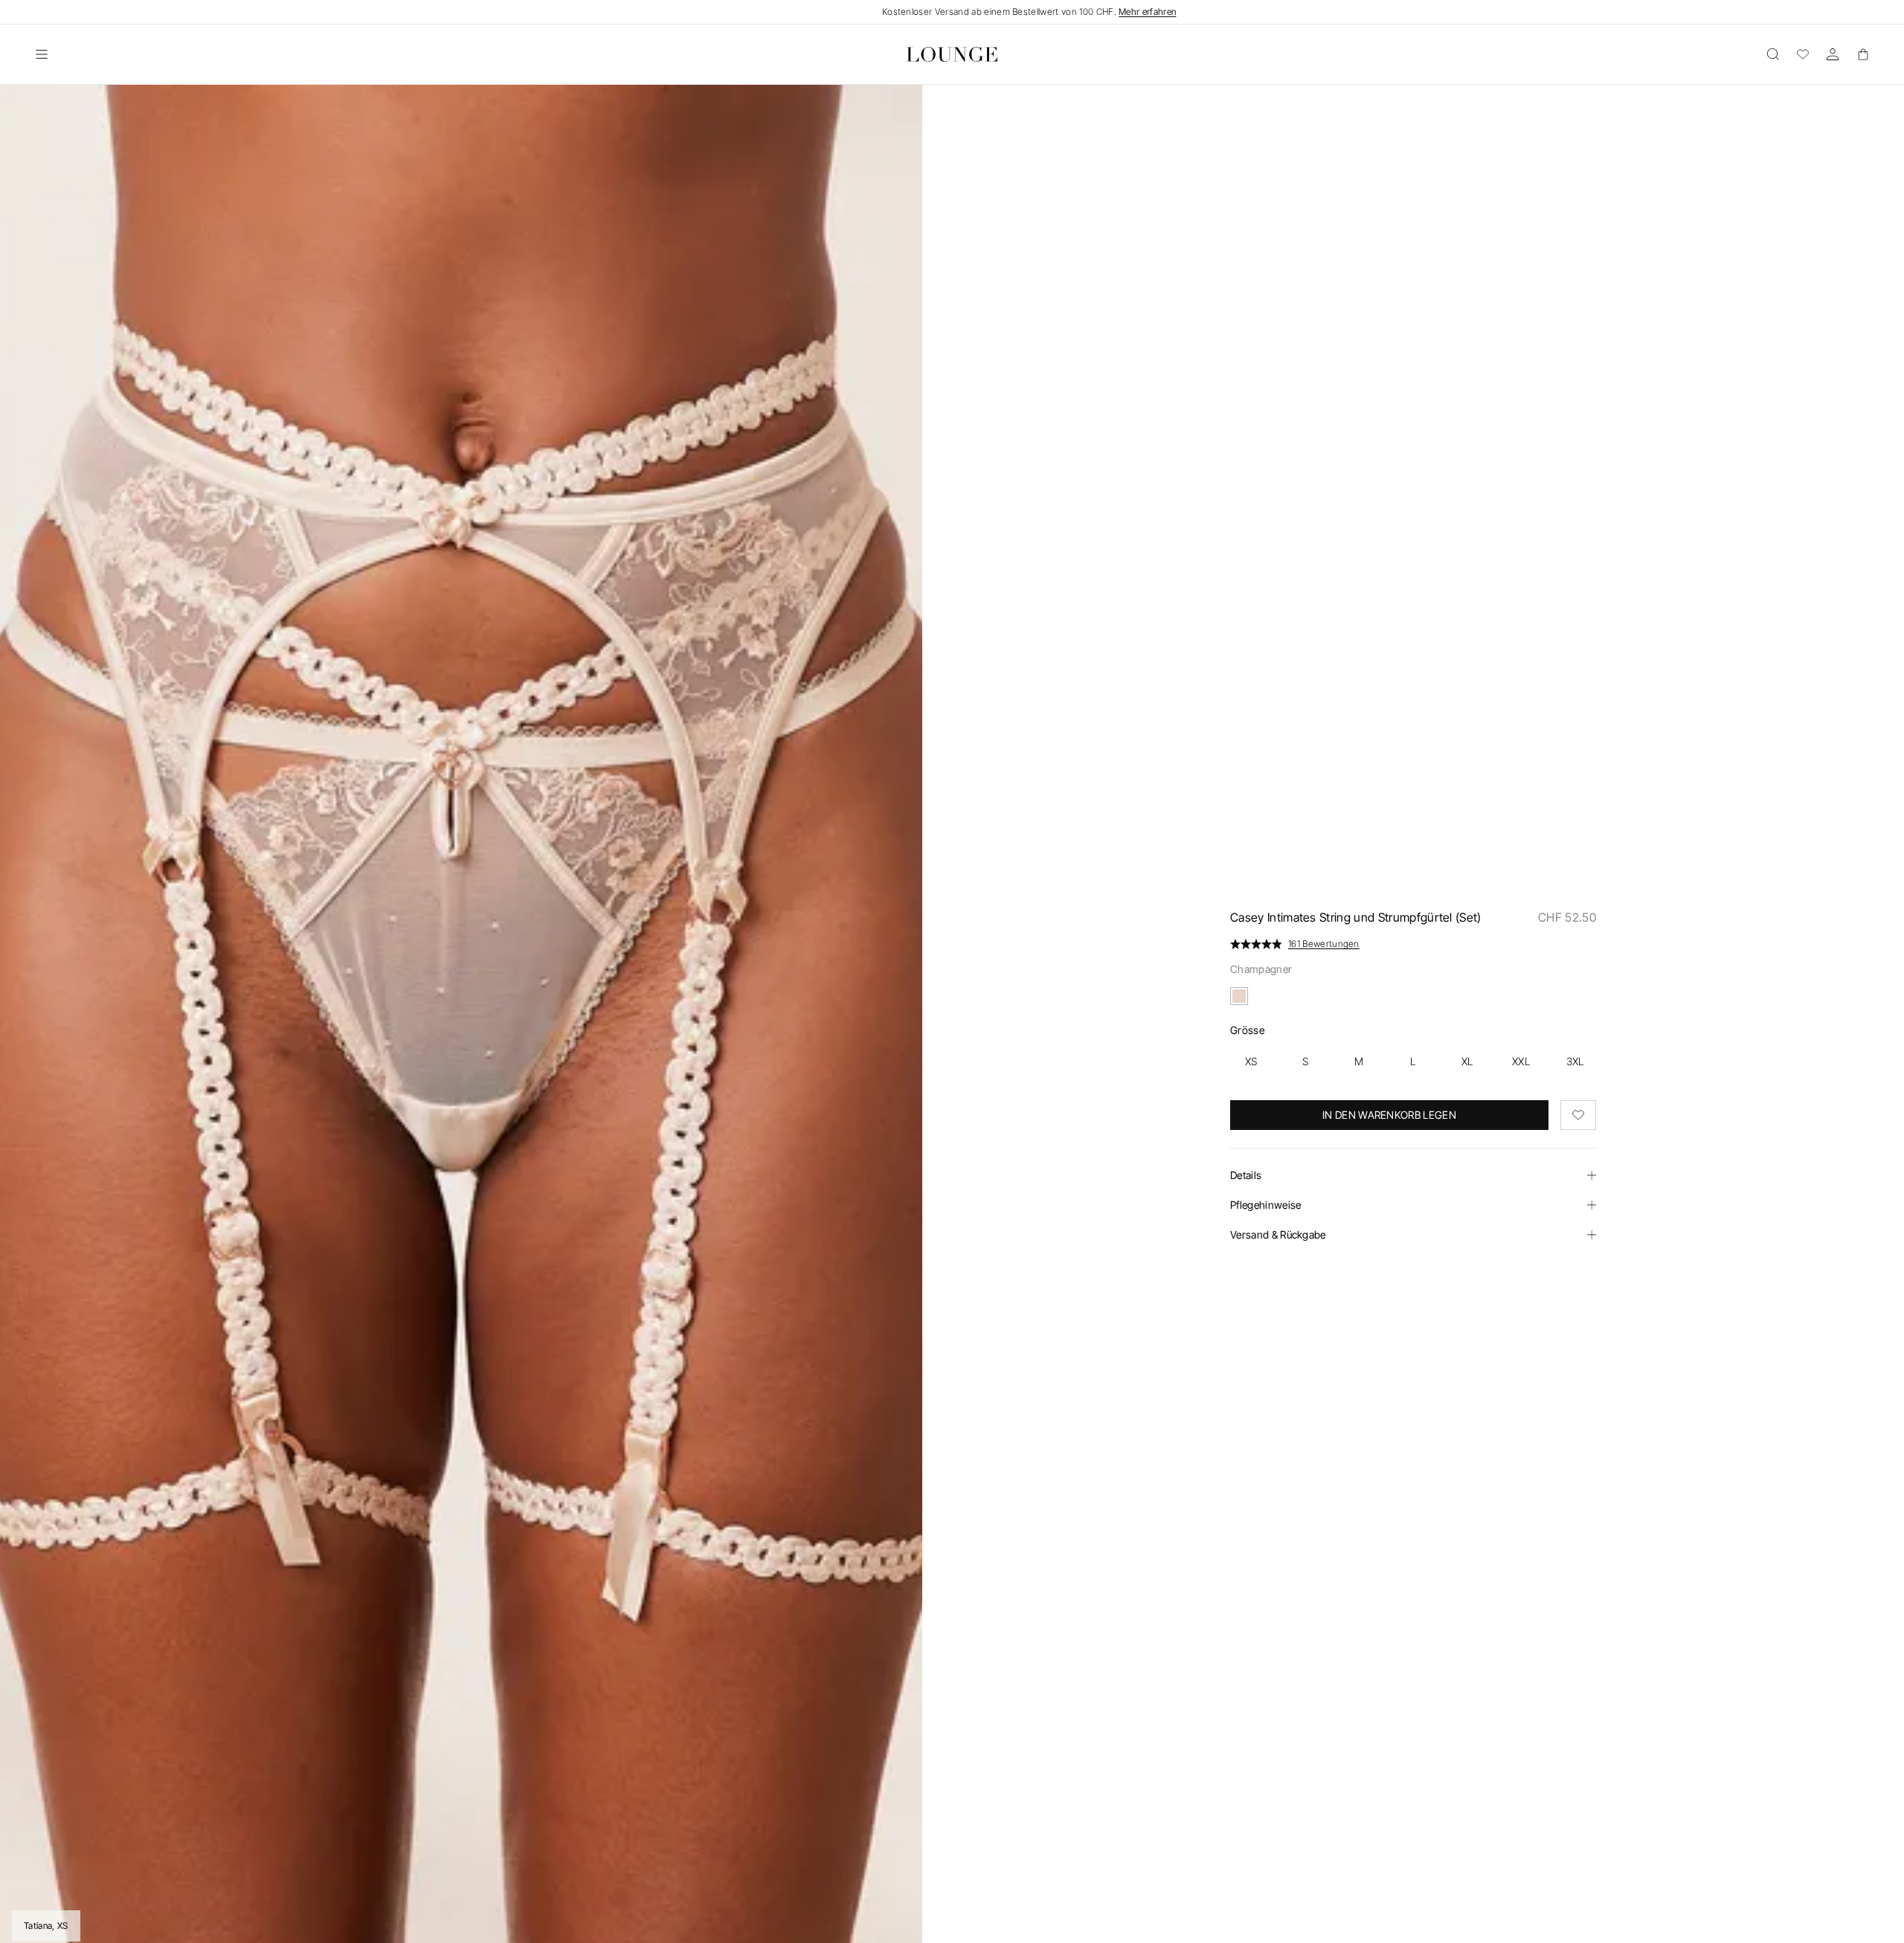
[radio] (1251, 1062)
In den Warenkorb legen (1389, 1115)
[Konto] (1833, 54)
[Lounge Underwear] (952, 54)
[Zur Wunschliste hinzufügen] (1578, 1115)
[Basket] (1862, 54)
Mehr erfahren (1147, 12)
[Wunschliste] (1803, 54)
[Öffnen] (42, 54)
